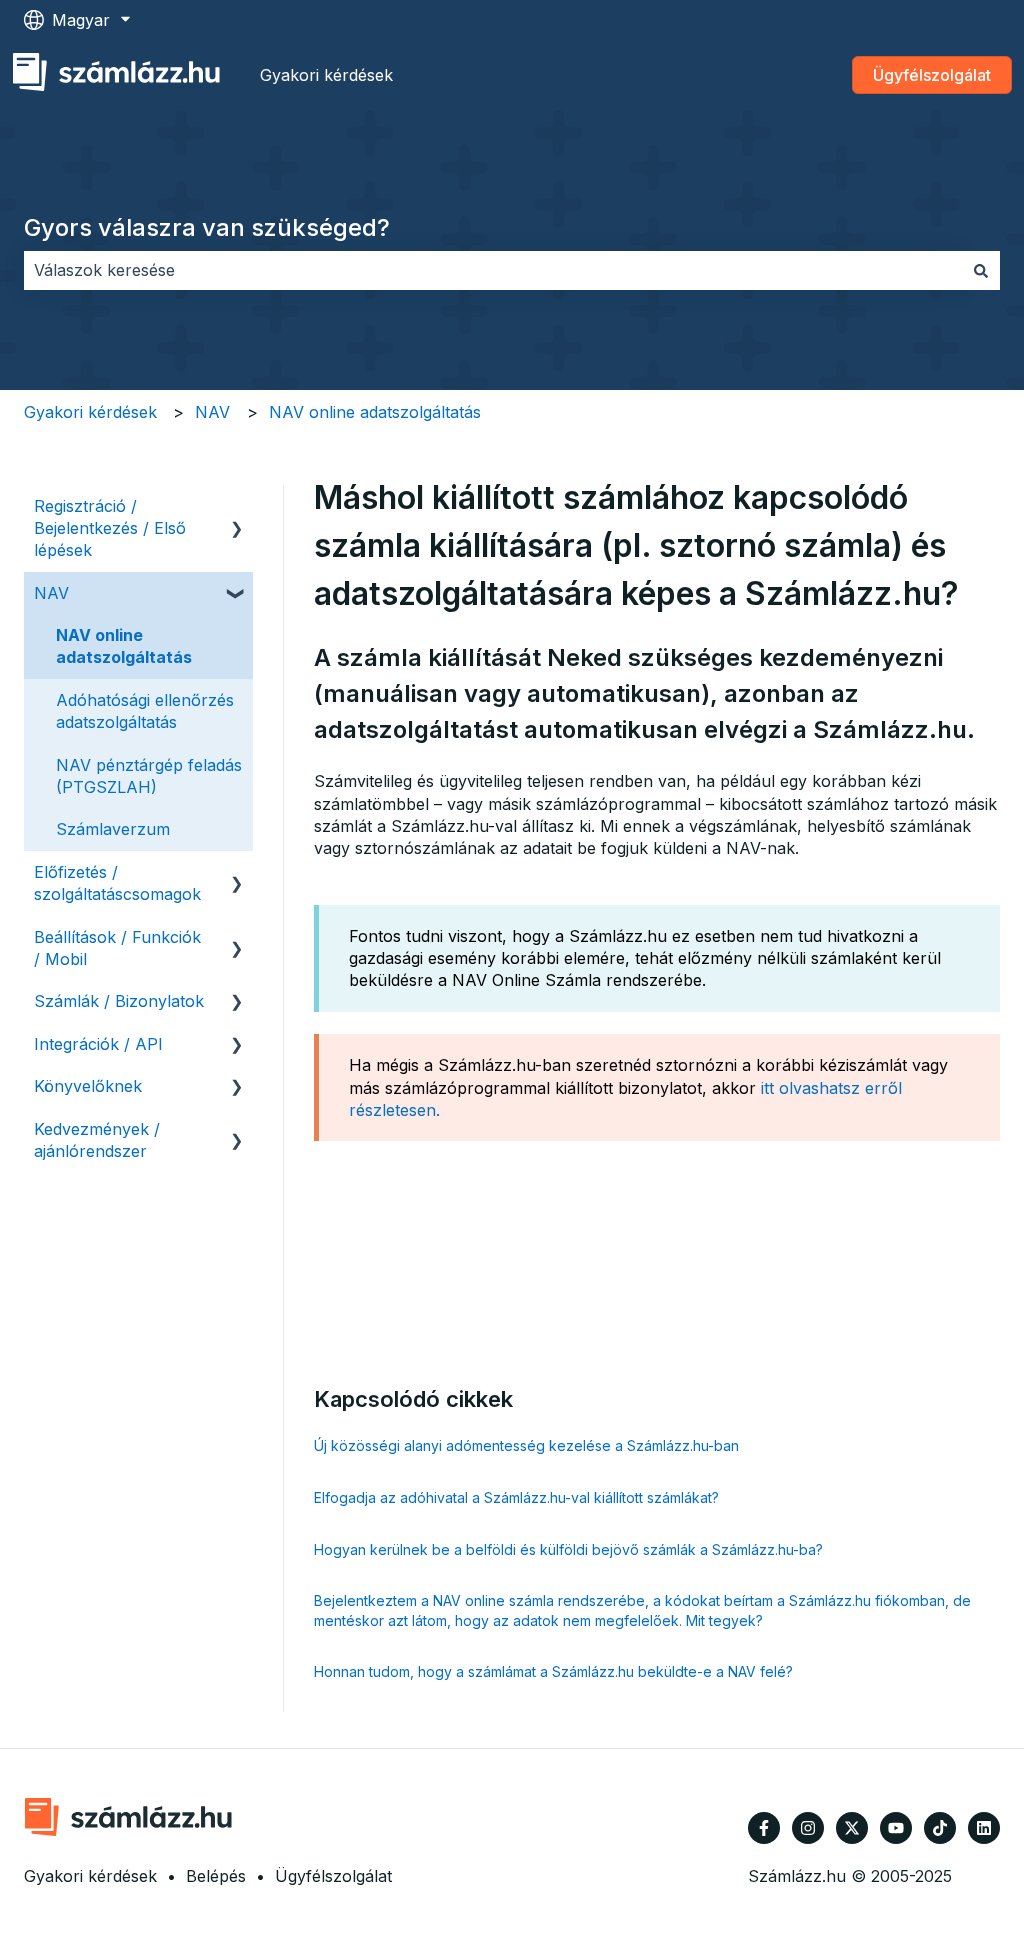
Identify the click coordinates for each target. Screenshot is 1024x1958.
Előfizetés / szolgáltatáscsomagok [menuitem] (117, 883)
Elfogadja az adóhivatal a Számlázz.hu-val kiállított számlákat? (516, 1497)
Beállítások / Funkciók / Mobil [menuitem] (117, 948)
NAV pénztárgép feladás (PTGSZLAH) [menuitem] (149, 776)
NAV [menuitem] (51, 593)
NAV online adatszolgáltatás (375, 412)
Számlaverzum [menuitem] (113, 829)
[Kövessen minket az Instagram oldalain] (808, 1828)
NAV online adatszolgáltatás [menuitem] (124, 646)
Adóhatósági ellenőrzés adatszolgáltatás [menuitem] (145, 711)
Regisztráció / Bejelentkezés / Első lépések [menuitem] (110, 528)
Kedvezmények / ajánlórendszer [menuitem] (97, 1140)
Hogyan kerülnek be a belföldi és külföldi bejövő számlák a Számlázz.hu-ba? (568, 1549)
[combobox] (493, 270)
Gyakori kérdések (326, 75)
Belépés (216, 1876)
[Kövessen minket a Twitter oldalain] (852, 1828)
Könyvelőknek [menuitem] (88, 1086)
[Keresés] (981, 270)
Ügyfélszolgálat (932, 75)
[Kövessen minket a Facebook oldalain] (764, 1828)
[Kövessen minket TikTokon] (940, 1828)
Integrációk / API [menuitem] (98, 1044)
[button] (237, 507)
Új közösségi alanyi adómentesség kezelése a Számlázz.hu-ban (526, 1445)
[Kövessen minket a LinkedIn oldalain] (984, 1828)
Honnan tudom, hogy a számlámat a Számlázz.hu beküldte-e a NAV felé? (553, 1671)
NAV (212, 412)
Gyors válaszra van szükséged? (207, 227)
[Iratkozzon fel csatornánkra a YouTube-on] (896, 1828)
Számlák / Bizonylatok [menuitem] (119, 1001)
